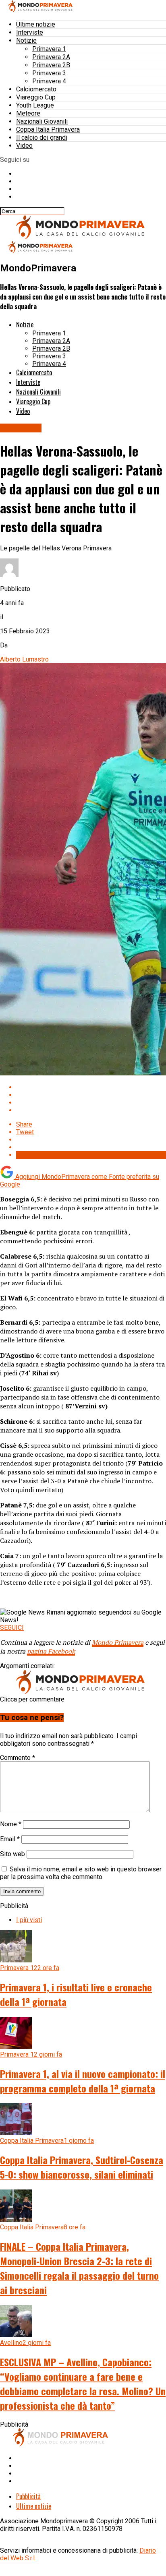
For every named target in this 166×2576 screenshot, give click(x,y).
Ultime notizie (36, 24)
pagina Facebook (51, 1651)
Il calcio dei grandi (42, 137)
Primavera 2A (51, 57)
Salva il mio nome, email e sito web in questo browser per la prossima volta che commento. (81, 1873)
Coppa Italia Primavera (48, 129)
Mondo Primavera (118, 1642)
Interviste (30, 32)
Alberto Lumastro (24, 659)
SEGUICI (12, 1628)
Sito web (12, 1854)
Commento (18, 1758)
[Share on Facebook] (91, 1087)
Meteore (28, 113)
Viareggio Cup (36, 97)
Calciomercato (36, 89)
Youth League (35, 105)
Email (10, 1839)
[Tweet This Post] (91, 1095)
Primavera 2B (51, 65)
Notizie (26, 40)
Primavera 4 (49, 81)
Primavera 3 (49, 73)
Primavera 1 (49, 49)
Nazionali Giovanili (42, 121)
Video (24, 146)
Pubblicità (28, 2496)
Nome (11, 1824)
